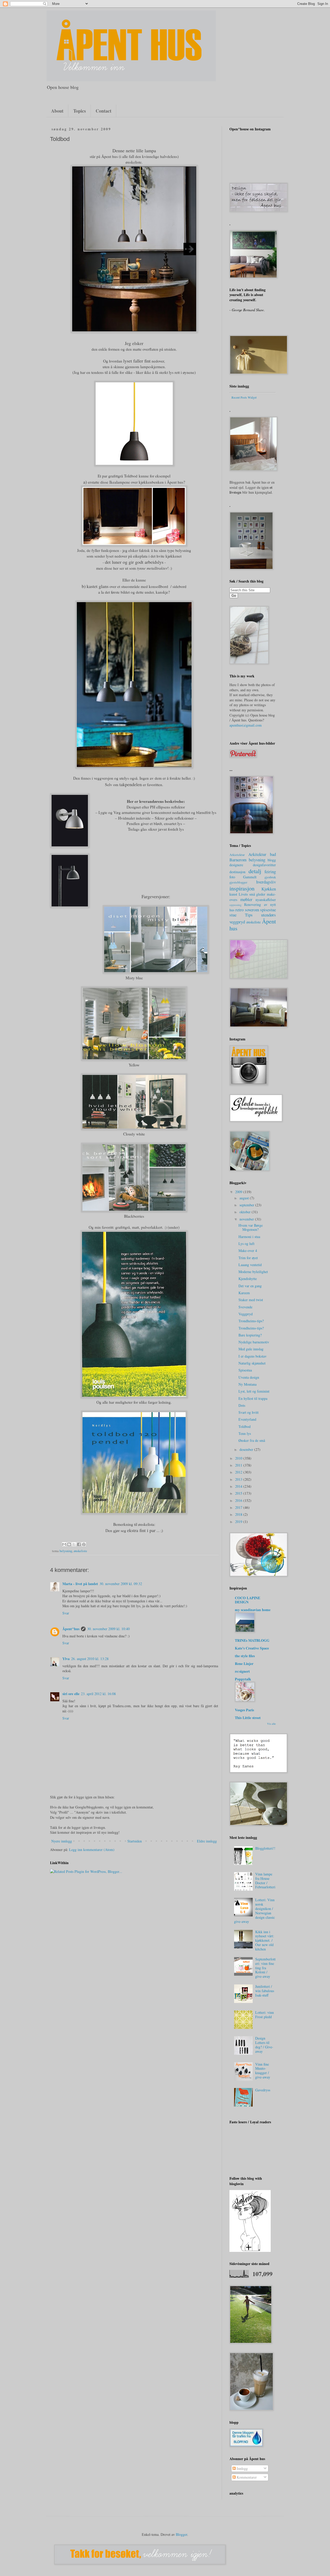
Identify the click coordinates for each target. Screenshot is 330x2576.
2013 (239, 1479)
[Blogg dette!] (69, 1544)
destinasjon (237, 872)
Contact (104, 111)
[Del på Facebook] (79, 1544)
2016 (239, 1500)
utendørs (269, 915)
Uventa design (249, 1377)
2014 (239, 1486)
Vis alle (271, 1724)
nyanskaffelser (266, 900)
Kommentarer (246, 2477)
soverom (252, 910)
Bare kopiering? (250, 1335)
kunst (233, 894)
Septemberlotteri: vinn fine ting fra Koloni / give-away (265, 1968)
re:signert (242, 1671)
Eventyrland (247, 1419)
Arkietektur (237, 855)
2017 (239, 1507)
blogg (272, 860)
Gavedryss (263, 2090)
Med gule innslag (251, 1349)
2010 (239, 1458)
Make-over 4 (248, 1251)
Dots (242, 1405)
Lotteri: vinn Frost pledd (265, 2015)
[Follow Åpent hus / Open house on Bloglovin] (250, 2250)
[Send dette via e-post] (64, 1544)
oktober (246, 1212)
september (247, 1205)
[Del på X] (74, 1544)
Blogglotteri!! (265, 1848)
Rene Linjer (244, 1664)
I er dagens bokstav (253, 1356)
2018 (239, 1514)
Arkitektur (257, 854)
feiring (270, 872)
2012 (239, 1472)
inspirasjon (242, 888)
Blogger (181, 2534)
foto (232, 877)
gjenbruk (270, 877)
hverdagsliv (266, 882)
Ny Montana (247, 1384)
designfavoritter (264, 865)
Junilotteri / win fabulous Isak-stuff (265, 1991)
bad (273, 854)
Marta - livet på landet (80, 1584)
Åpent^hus (71, 1629)
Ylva (66, 1659)
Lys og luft (246, 1244)
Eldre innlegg (207, 1841)
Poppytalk (243, 1679)
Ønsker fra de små (252, 1440)
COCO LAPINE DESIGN (247, 1600)
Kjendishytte (248, 1279)
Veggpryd (246, 1314)
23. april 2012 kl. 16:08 (98, 1694)
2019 (239, 1522)
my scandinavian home (253, 1610)
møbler (246, 899)
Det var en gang (250, 1286)
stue (233, 915)
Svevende (245, 1307)
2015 (239, 1493)
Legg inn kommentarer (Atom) (92, 1850)
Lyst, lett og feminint (254, 1391)
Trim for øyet (248, 1258)
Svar (66, 1613)
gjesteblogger (238, 882)
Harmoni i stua (249, 1237)
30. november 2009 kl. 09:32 (121, 1584)
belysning (66, 1551)
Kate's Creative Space (252, 1648)
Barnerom (238, 860)
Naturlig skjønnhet (252, 1363)
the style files (245, 1656)
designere (236, 865)
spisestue (268, 910)
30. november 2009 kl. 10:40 (108, 1629)
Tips (249, 915)
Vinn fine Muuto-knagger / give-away (263, 2071)
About (57, 111)
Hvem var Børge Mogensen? (251, 1227)
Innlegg (242, 2468)
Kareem (244, 1293)
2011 (239, 1465)
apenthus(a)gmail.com (246, 725)
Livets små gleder (252, 894)
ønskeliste (80, 1551)
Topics (80, 111)
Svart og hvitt (249, 1412)
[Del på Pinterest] (84, 1544)
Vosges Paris (244, 1710)
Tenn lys (245, 1433)
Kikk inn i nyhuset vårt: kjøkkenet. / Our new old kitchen (265, 1940)
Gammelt (250, 877)
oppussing (236, 905)
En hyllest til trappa (253, 1398)
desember (247, 1449)
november (247, 1219)
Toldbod (245, 1426)
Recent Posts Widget (244, 397)
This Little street (248, 1718)
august (245, 1198)
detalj (255, 871)
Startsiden (135, 1841)
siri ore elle (71, 1694)
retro (240, 910)
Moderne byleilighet (253, 1272)
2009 (239, 1192)
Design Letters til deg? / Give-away (264, 2045)
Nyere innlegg (62, 1841)
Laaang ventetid (250, 1265)
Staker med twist (251, 1300)
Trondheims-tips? (251, 1321)
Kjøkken (269, 889)
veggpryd (237, 922)
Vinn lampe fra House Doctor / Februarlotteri (265, 1880)
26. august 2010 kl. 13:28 (90, 1659)
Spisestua (245, 1370)
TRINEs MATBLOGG (252, 1640)
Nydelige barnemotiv (254, 1342)
